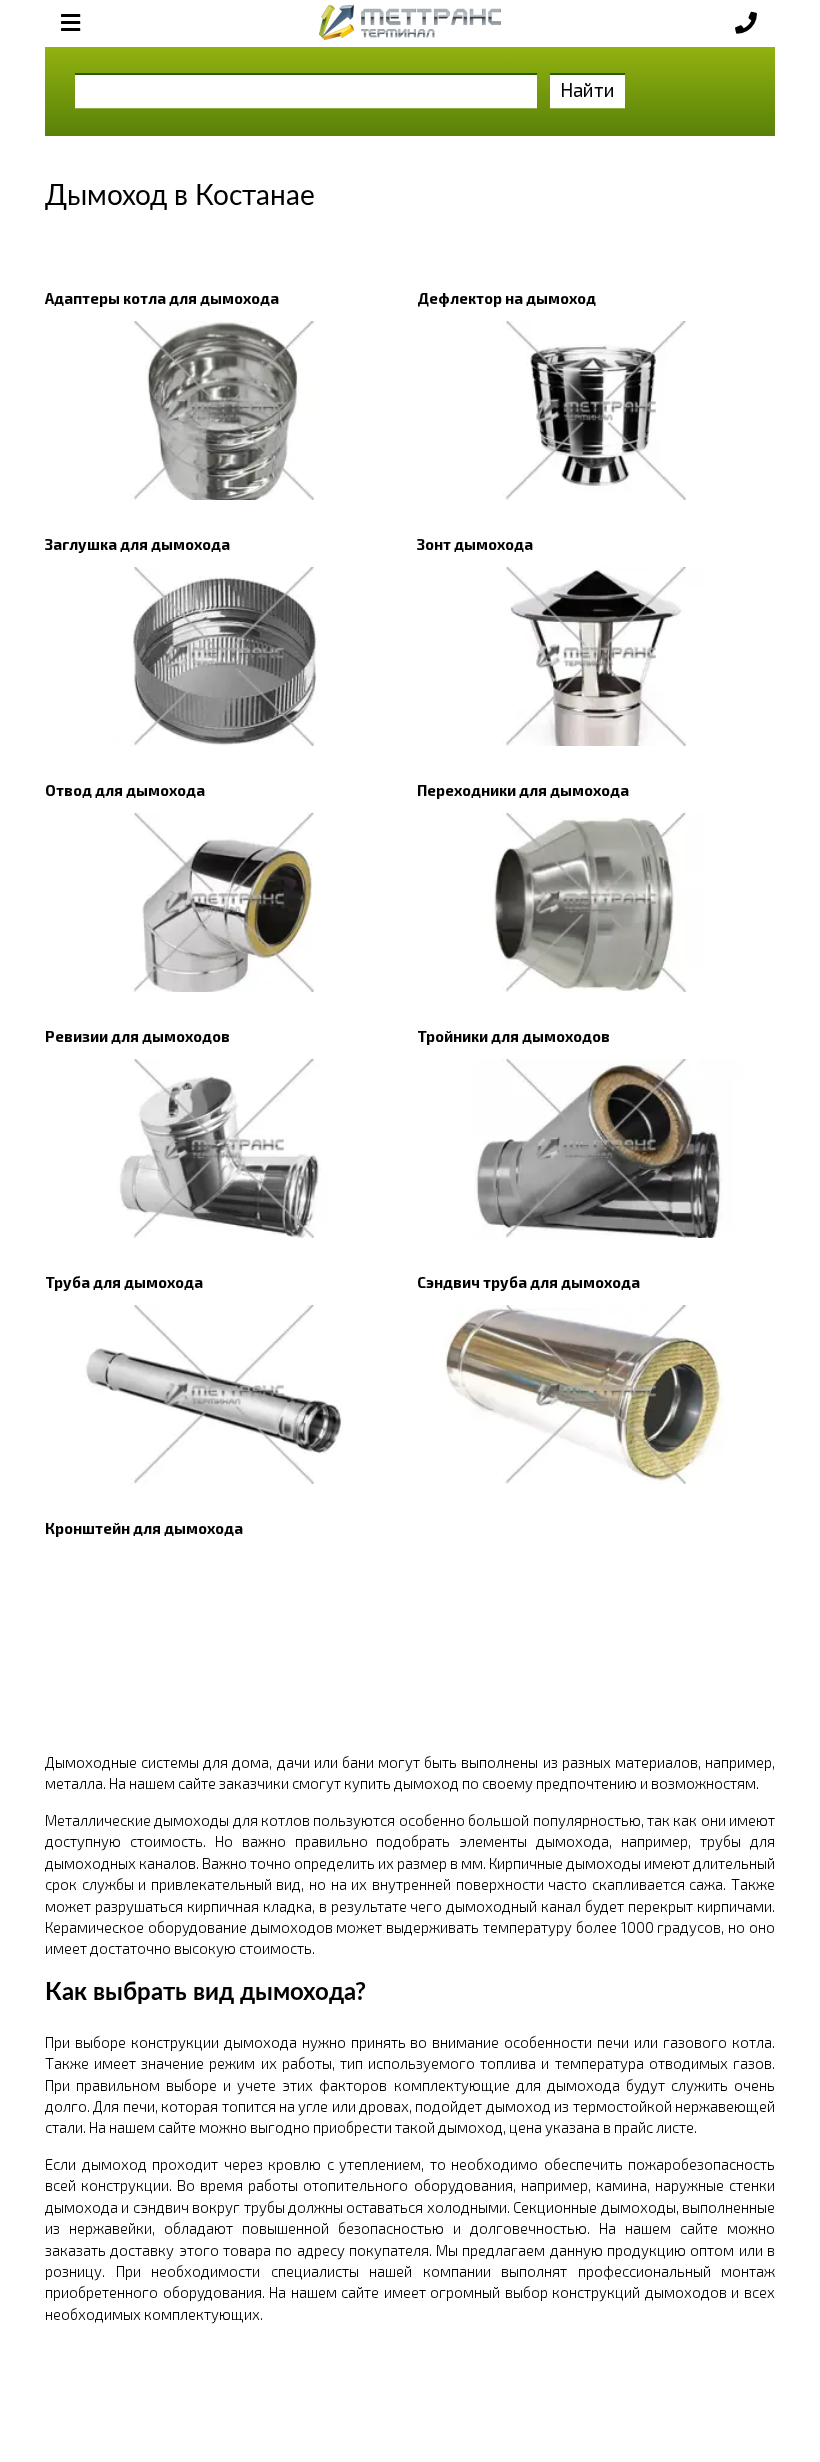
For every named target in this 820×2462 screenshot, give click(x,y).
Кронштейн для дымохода (144, 1528)
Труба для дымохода (124, 1282)
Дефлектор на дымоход (506, 298)
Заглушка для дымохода (137, 544)
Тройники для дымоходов (513, 1036)
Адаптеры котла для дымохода (162, 298)
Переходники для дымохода (523, 790)
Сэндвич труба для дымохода (528, 1282)
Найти (587, 89)
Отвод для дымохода (125, 790)
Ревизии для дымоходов (137, 1036)
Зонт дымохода (475, 544)
